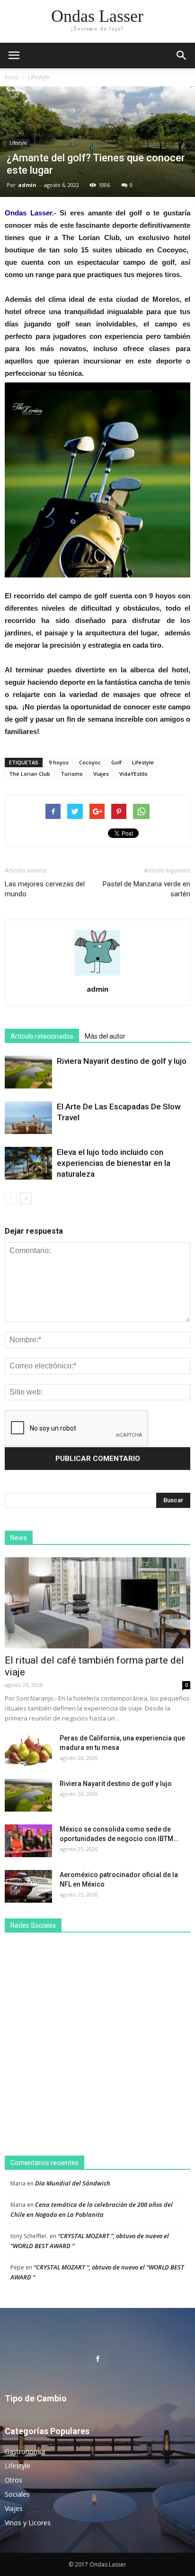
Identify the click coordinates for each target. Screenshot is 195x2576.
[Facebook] (97, 2359)
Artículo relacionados (42, 1036)
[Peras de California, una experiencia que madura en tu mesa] (28, 1750)
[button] (182, 56)
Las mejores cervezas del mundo (45, 889)
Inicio (12, 77)
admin (27, 185)
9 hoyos (59, 762)
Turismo (72, 774)
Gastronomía (25, 2451)
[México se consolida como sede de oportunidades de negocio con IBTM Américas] (28, 1841)
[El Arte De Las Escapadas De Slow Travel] (28, 1118)
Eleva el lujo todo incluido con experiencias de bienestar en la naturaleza (114, 1163)
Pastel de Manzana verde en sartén (146, 889)
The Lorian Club (30, 774)
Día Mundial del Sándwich (73, 2183)
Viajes (101, 774)
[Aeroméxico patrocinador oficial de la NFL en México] (28, 1886)
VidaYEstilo (133, 774)
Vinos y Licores (28, 2523)
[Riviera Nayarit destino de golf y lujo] (28, 1072)
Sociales (17, 2494)
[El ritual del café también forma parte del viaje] (97, 1603)
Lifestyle (39, 77)
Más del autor (105, 1036)
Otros (13, 2480)
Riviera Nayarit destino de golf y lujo (122, 1061)
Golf (116, 762)
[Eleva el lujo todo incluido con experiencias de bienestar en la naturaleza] (28, 1163)
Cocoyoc (90, 762)
